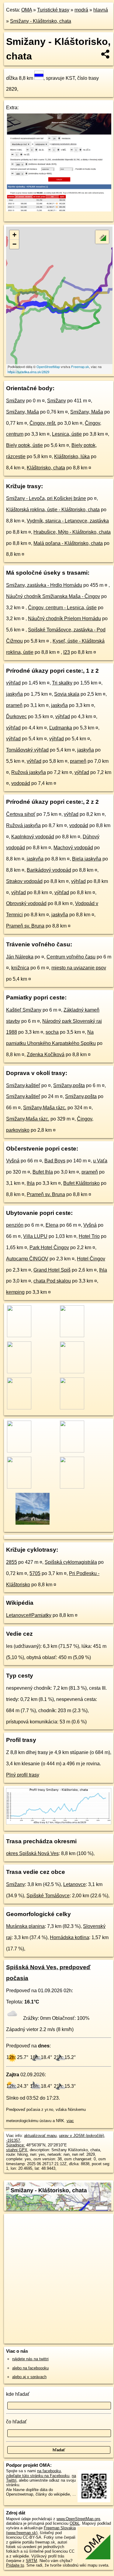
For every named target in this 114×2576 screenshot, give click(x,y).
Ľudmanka (61, 728)
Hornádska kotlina (69, 1937)
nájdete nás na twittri (30, 2359)
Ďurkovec (16, 717)
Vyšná (13, 1161)
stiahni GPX (17, 2150)
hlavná (101, 10)
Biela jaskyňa (87, 859)
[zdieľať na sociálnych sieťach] (106, 54)
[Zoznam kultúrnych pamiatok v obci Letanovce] (32, 1524)
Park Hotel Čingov (49, 1247)
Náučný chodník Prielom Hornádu (64, 619)
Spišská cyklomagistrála (71, 1562)
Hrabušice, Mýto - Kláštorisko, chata (72, 532)
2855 (12, 1562)
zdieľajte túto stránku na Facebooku (38, 2476)
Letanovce (74, 1884)
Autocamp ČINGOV (27, 1259)
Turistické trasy (53, 10)
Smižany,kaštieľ (23, 1085)
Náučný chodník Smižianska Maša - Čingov (53, 596)
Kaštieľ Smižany (24, 1010)
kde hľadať (18, 2394)
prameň (14, 705)
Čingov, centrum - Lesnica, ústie (62, 608)
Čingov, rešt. (43, 423)
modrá (81, 10)
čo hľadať (16, 2422)
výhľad (13, 683)
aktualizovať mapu (40, 2136)
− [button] (14, 244)
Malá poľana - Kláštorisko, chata (68, 543)
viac (70, 2121)
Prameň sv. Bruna (25, 926)
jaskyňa (14, 694)
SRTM (31, 2561)
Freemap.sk (80, 367)
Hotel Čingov (91, 1259)
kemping (15, 1292)
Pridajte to (15, 2565)
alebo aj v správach (29, 2377)
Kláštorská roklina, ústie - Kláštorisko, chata (53, 510)
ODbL (75, 2523)
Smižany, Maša (22, 412)
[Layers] (102, 237)
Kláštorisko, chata (46, 468)
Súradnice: (16, 2145)
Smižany (16, 401)
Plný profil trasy (23, 1775)
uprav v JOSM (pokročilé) (81, 2136)
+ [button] (14, 235)
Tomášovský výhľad (27, 750)
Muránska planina (25, 1926)
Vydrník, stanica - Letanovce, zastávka (68, 521)
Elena (52, 1225)
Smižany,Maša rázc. (45, 1108)
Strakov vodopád (24, 881)
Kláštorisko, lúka (72, 456)
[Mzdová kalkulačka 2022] (59, 210)
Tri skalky (62, 683)
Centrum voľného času (71, 957)
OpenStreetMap (48, 367)
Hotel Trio (89, 1236)
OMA (27, 10)
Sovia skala (67, 694)
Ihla (31, 1183)
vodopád (21, 783)
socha (52, 1032)
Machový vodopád (73, 848)
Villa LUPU (35, 1236)
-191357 (13, 2140)
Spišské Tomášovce (48, 1896)
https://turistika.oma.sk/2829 (28, 372)
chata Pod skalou (52, 1281)
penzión (15, 1225)
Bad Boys (55, 1161)
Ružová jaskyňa (29, 772)
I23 (67, 652)
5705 (35, 1573)
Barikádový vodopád (49, 870)
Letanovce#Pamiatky (29, 1615)
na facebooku (49, 2471)
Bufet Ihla (43, 1172)
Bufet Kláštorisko (81, 1183)
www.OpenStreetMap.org (78, 2519)
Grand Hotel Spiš (52, 1270)
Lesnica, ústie (67, 434)
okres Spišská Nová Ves (32, 1853)
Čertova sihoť (21, 814)
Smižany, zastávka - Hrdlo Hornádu (44, 585)
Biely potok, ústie (24, 445)
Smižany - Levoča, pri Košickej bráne (46, 498)
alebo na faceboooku (30, 2368)
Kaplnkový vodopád (33, 837)
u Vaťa (100, 1161)
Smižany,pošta (69, 1085)
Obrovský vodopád (26, 903)
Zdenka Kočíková (46, 1055)
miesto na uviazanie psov (79, 968)
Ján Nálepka (20, 957)
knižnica (20, 968)
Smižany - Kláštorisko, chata (41, 21)
